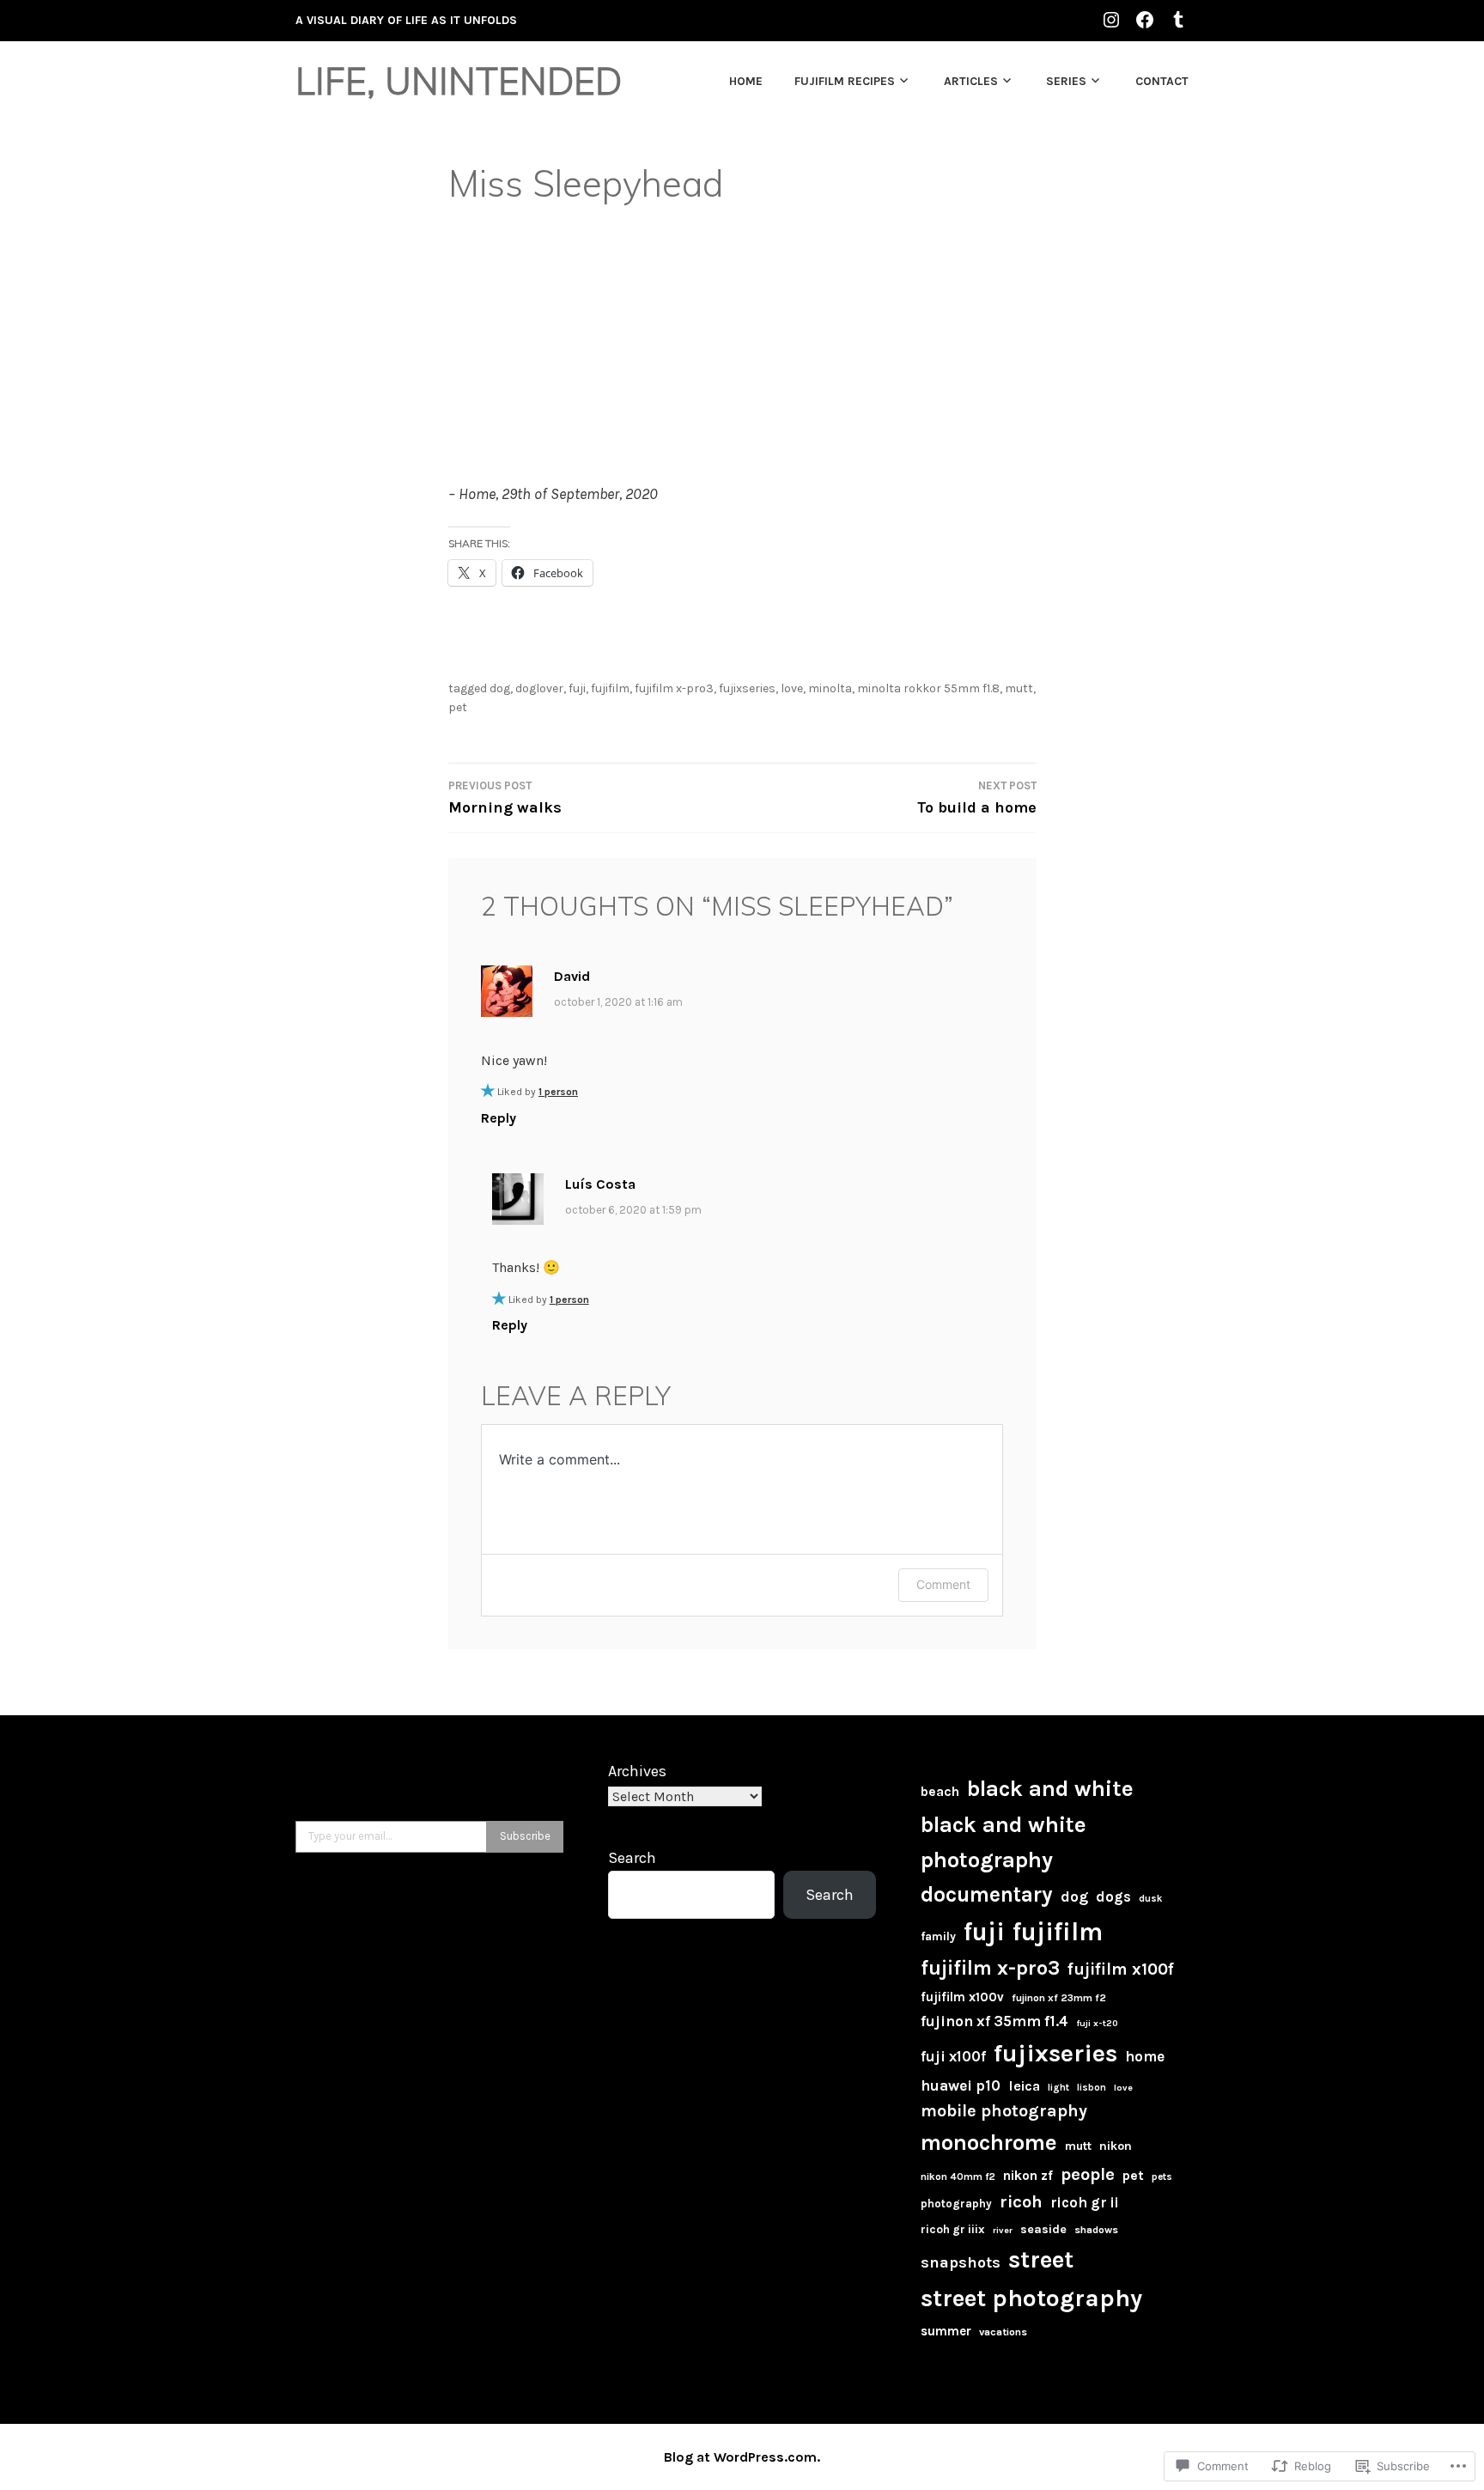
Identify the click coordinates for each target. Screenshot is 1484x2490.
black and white (1050, 1789)
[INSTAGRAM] (1111, 19)
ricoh (1021, 2202)
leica (1024, 2086)
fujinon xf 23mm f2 (1059, 1998)
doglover (539, 688)
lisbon (1092, 2088)
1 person (558, 1092)
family (938, 1936)
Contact (1162, 81)
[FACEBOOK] (1145, 19)
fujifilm (610, 688)
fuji (577, 688)
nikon (1116, 2146)
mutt (1019, 688)
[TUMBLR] (1178, 19)
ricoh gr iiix (953, 2229)
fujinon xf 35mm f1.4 (994, 2021)
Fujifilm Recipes (845, 81)
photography (956, 2204)
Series (1066, 81)
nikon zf (1028, 2176)
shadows (1096, 2230)
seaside (1043, 2229)
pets (1162, 2176)
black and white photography (1004, 1842)
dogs (1113, 1896)
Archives (637, 1771)
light (1058, 2088)
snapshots (961, 2262)
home (1145, 2056)
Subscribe (525, 1836)
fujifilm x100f (1121, 1969)
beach (940, 1792)
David (572, 976)
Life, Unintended (459, 81)
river (1003, 2230)
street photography (1031, 2298)
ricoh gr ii (1085, 2202)
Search (632, 1858)
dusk (1150, 1899)
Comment (943, 1584)
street (1041, 2259)
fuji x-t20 (1097, 2023)
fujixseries (747, 688)
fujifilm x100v (962, 1997)
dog (500, 688)
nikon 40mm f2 (958, 2176)
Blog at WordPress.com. (742, 2457)
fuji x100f (953, 2056)
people (1088, 2174)
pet (458, 707)
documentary (987, 1894)
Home (746, 81)
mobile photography (1004, 2111)
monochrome (989, 2142)
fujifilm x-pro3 (674, 688)
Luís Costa (600, 1184)
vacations (1003, 2332)
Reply (499, 1118)
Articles (971, 81)
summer (946, 2331)
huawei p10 (961, 2085)
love (792, 688)
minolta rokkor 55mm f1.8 (928, 688)
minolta (830, 688)
